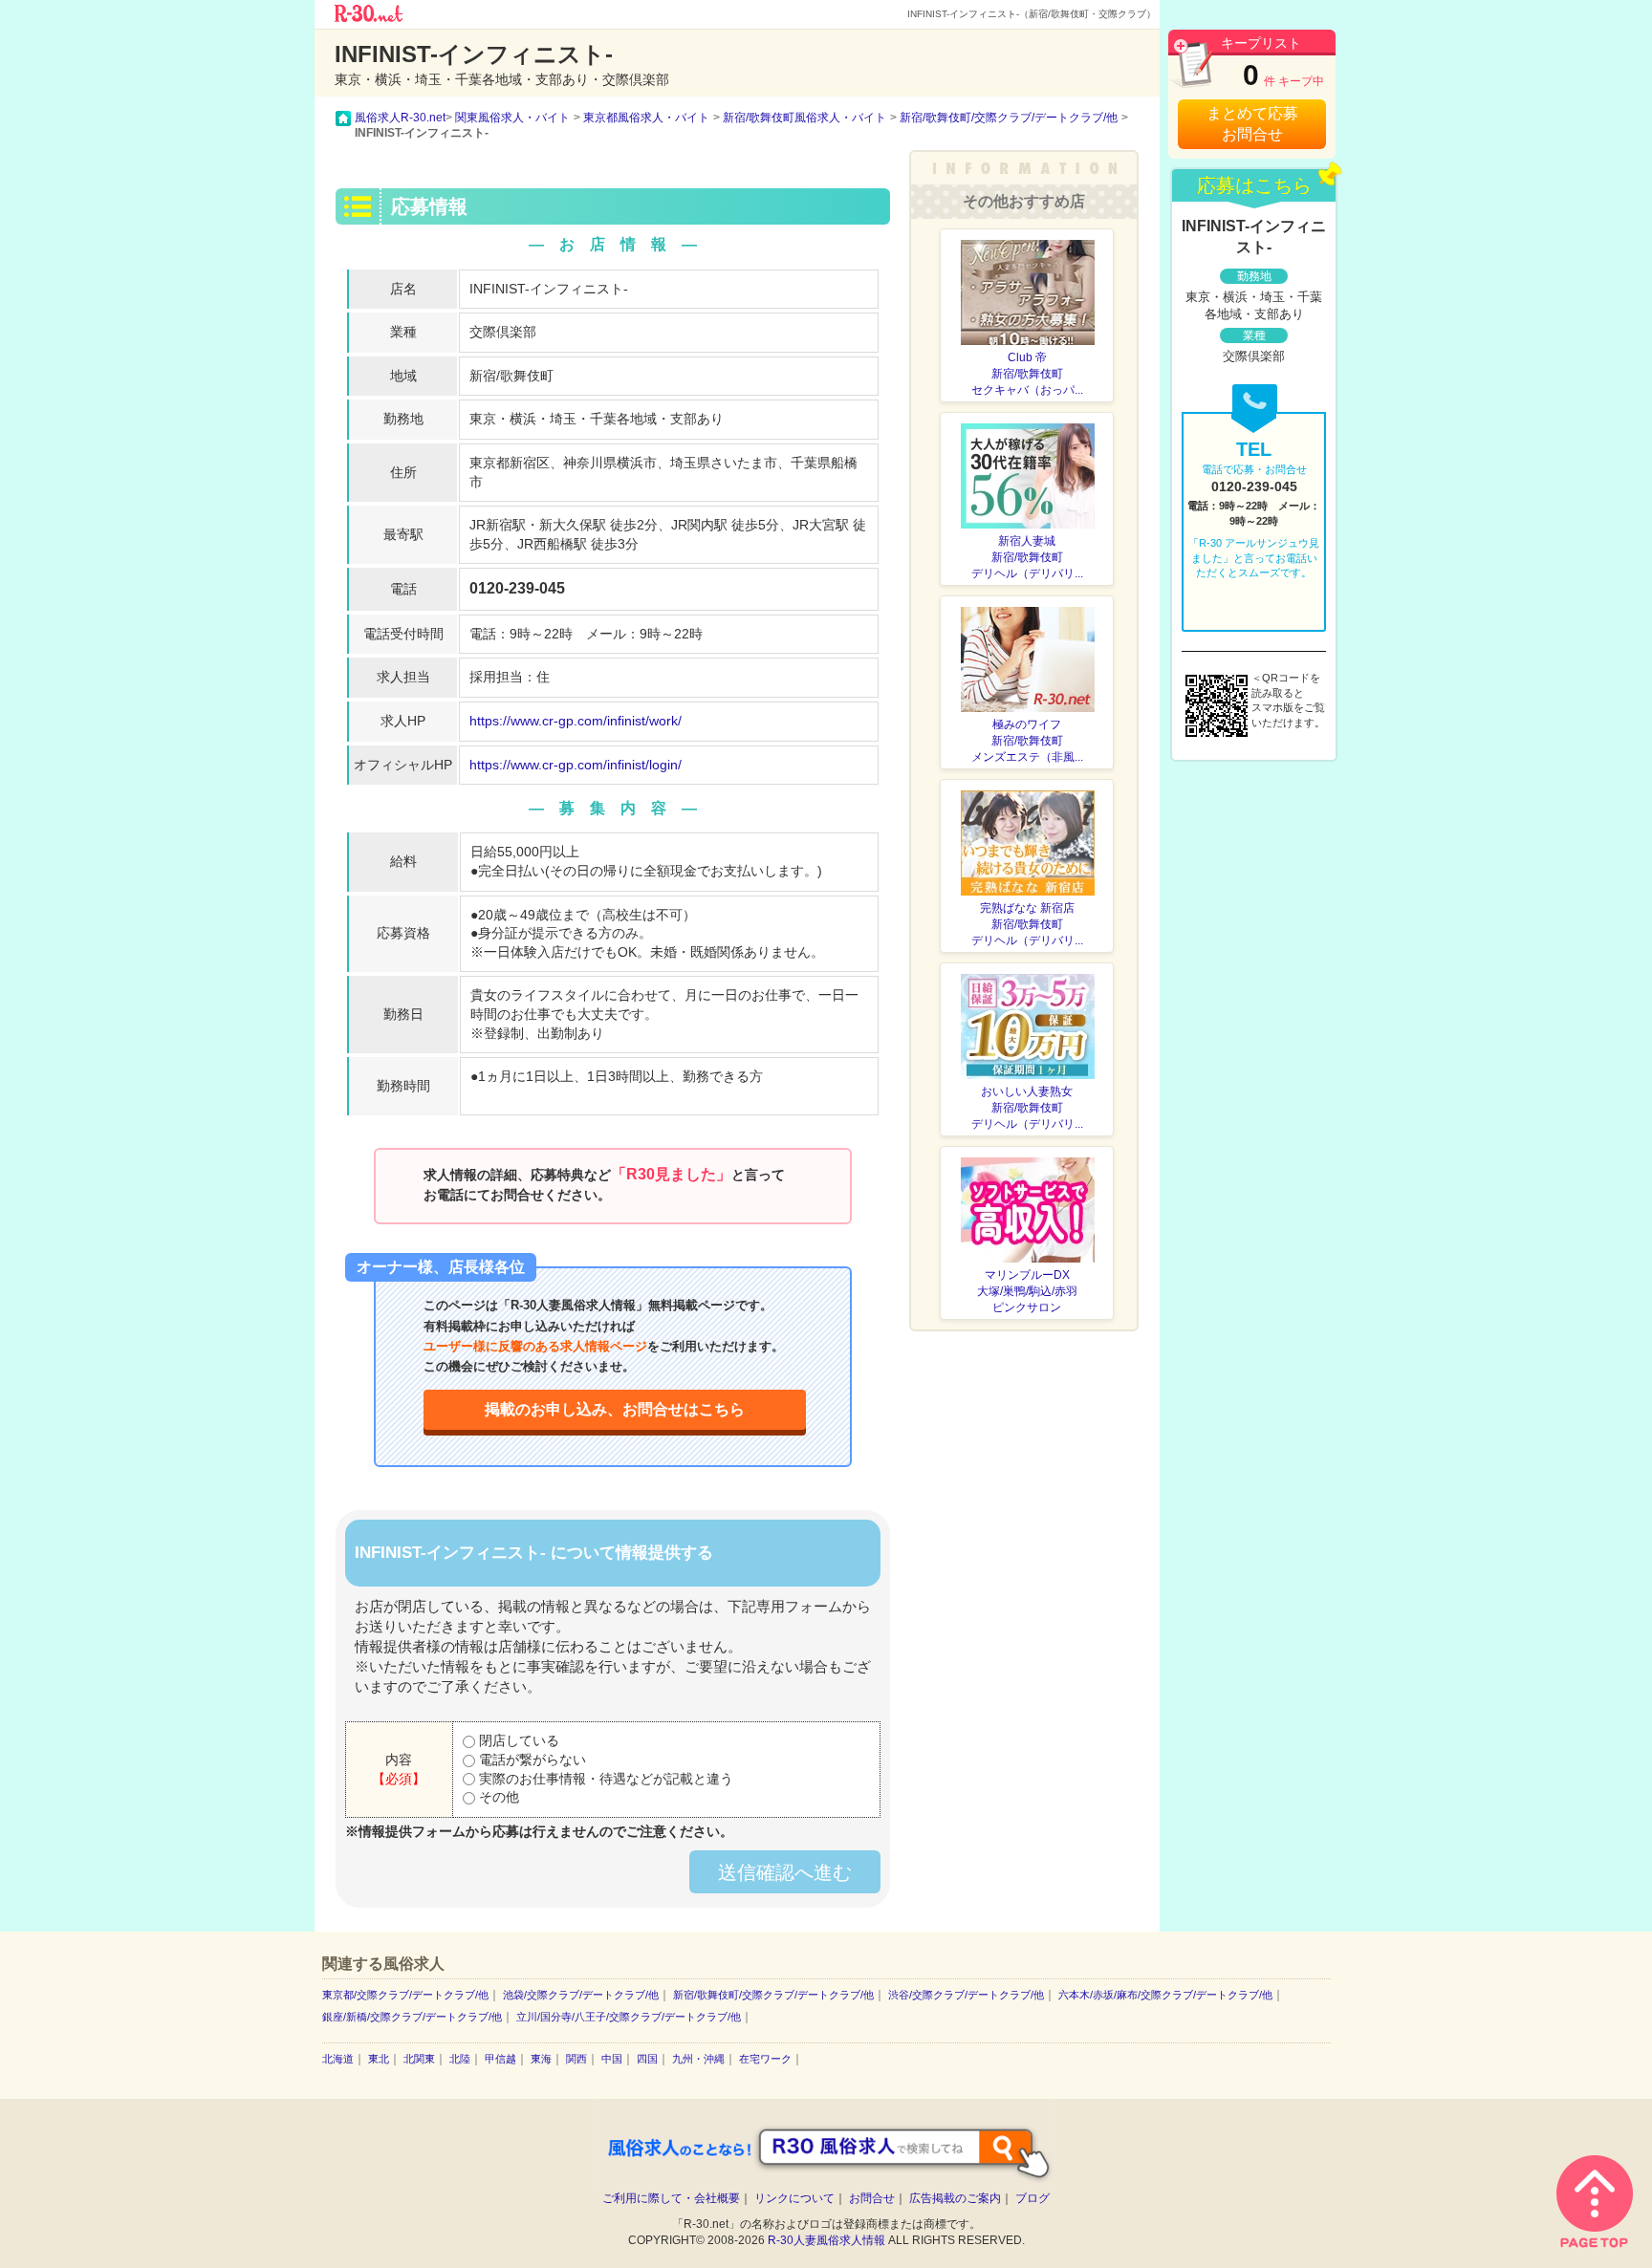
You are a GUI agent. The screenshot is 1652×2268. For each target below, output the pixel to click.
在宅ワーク (765, 2059)
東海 (541, 2059)
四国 (647, 2059)
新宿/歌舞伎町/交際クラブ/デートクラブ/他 (773, 1995)
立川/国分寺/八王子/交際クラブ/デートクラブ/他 (629, 2017)
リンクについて (794, 2198)
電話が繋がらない (531, 1760)
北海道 (338, 2059)
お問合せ (872, 2198)
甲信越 (500, 2059)
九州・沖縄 (698, 2059)
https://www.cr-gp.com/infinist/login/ (576, 765)
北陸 (460, 2059)
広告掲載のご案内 (955, 2198)
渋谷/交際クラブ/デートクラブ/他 (966, 1995)
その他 (497, 1797)
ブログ (1032, 2198)
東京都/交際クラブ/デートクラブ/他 (405, 1995)
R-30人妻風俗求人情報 (826, 2240)
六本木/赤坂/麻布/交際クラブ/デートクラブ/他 (1165, 1995)
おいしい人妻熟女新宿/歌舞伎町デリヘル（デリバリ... (1027, 1108)
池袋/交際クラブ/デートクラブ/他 (581, 1995)
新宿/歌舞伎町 (511, 376)
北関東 (419, 2059)
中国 (612, 2059)
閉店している (517, 1740)
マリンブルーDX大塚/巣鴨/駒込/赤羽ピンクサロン (1027, 1291)
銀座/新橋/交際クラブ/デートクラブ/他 (412, 2017)
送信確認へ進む (785, 1872)
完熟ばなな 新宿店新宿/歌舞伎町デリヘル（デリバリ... (1027, 924)
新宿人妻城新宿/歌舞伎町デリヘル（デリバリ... (1027, 557)
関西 (576, 2059)
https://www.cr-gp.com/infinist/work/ (576, 721)
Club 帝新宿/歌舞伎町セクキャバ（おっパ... (1027, 374)
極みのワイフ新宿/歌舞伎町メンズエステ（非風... (1027, 741)
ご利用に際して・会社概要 (671, 2198)
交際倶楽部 (503, 332)
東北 (379, 2059)
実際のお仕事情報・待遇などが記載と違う (604, 1779)
